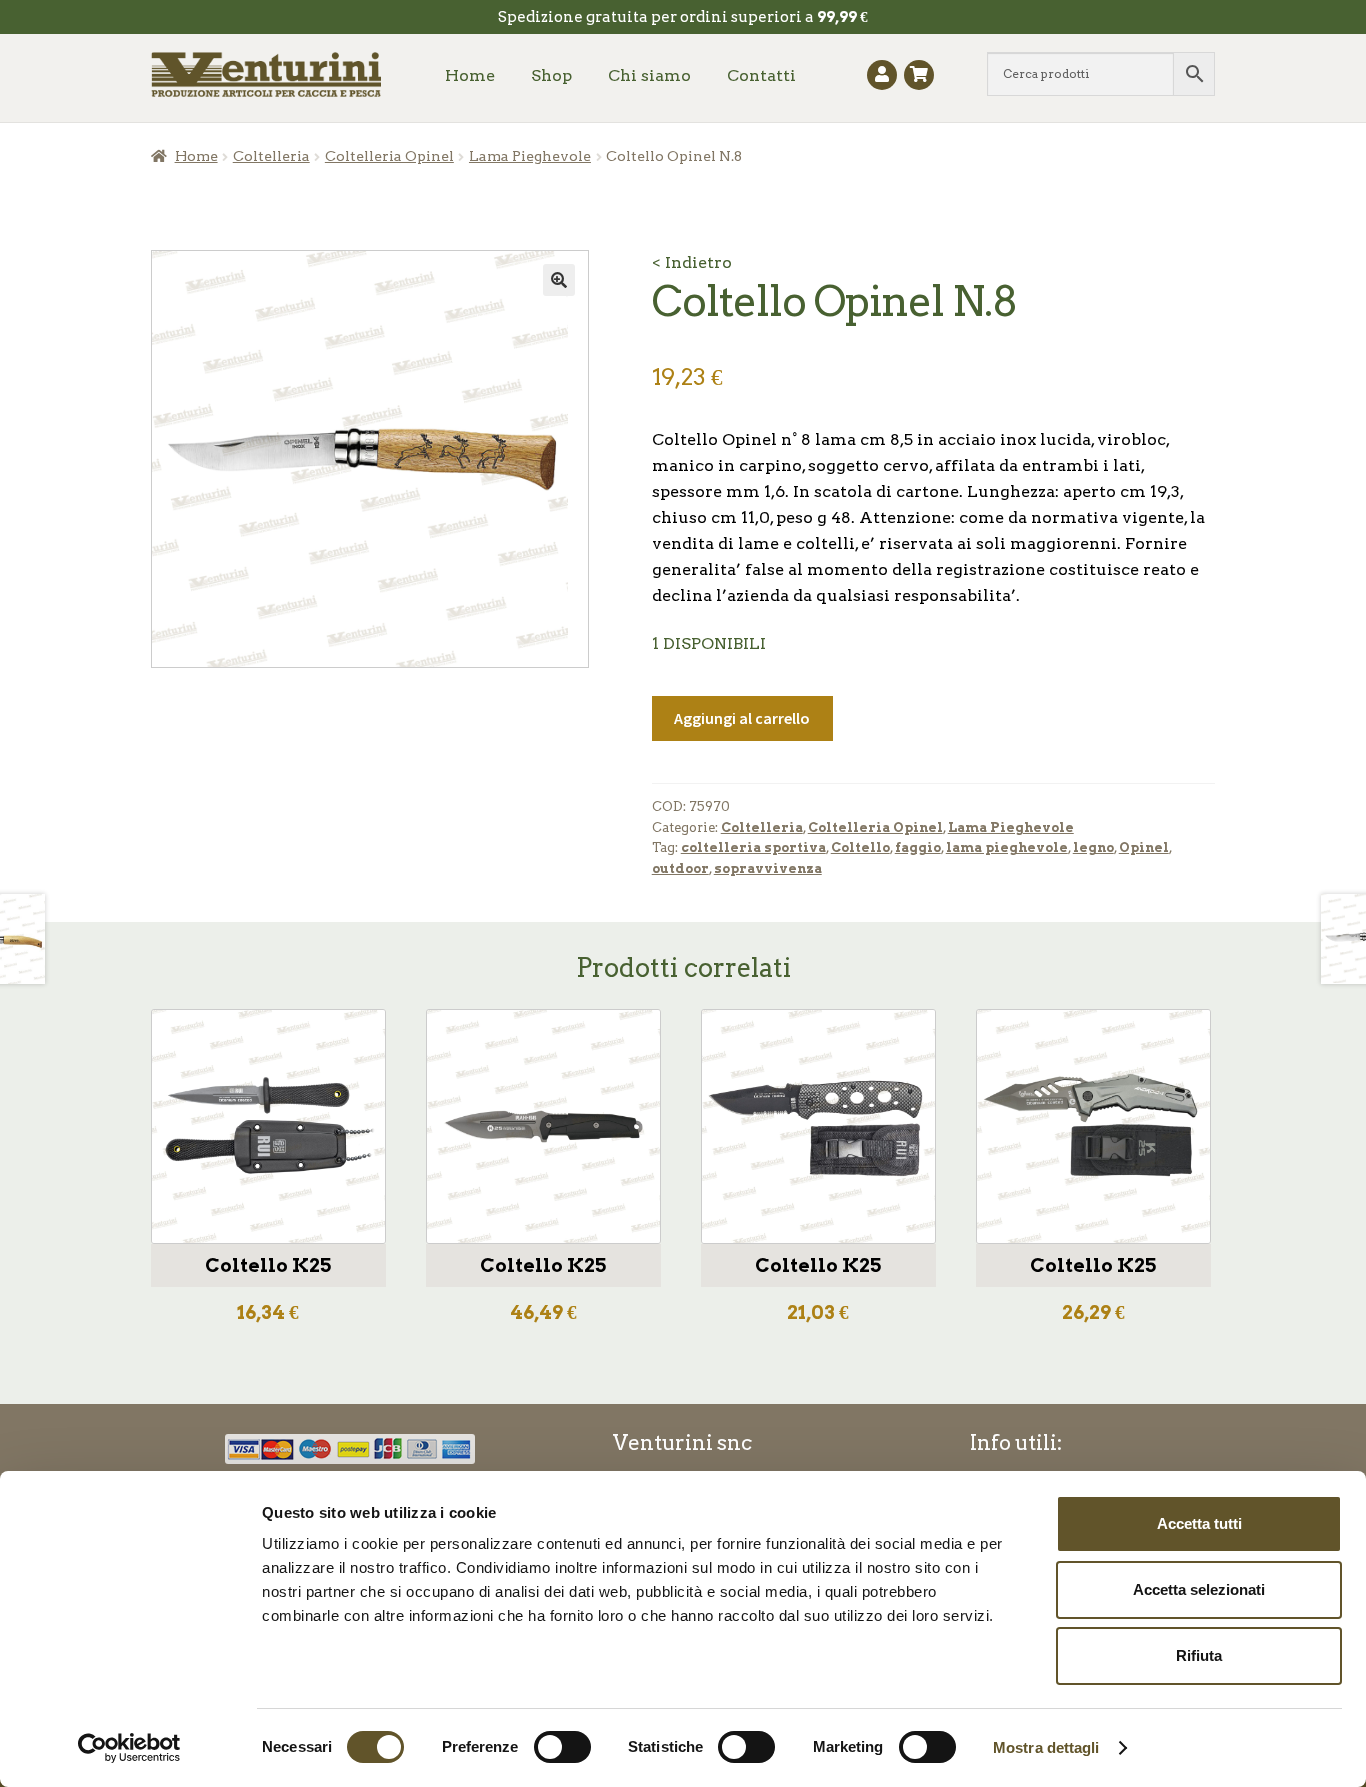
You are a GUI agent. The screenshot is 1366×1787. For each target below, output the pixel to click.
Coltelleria (271, 156)
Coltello (860, 847)
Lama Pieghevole (530, 156)
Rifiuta (1199, 1655)
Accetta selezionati (1199, 1589)
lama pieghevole (1007, 847)
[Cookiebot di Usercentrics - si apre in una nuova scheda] (129, 1748)
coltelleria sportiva (753, 847)
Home (470, 75)
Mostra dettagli (1046, 1747)
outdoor (680, 868)
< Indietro (692, 262)
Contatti (761, 75)
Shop (551, 75)
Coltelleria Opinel (389, 156)
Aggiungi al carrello (742, 718)
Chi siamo (649, 75)
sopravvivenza (768, 868)
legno (1093, 847)
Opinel (1144, 847)
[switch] (562, 1747)
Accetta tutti (1199, 1523)
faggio (918, 847)
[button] (559, 280)
